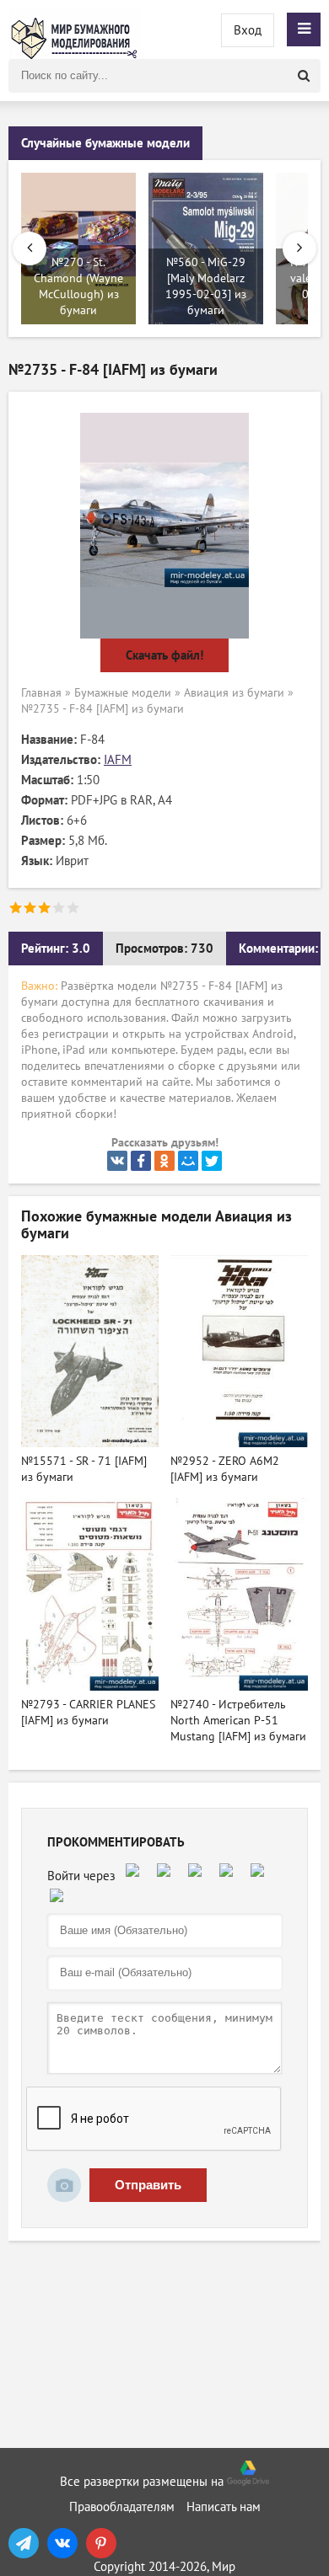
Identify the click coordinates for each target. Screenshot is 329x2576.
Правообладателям (122, 2507)
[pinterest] (101, 2543)
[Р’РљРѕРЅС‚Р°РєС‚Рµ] (117, 1161)
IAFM (118, 760)
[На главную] (76, 29)
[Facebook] (141, 1161)
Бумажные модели (123, 693)
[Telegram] (24, 2543)
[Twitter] (212, 1161)
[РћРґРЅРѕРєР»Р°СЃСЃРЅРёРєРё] (164, 1161)
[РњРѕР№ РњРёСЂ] (188, 1161)
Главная (41, 693)
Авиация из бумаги (234, 693)
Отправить (148, 2185)
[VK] (62, 2543)
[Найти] (304, 76)
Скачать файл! (164, 655)
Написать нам (224, 2507)
